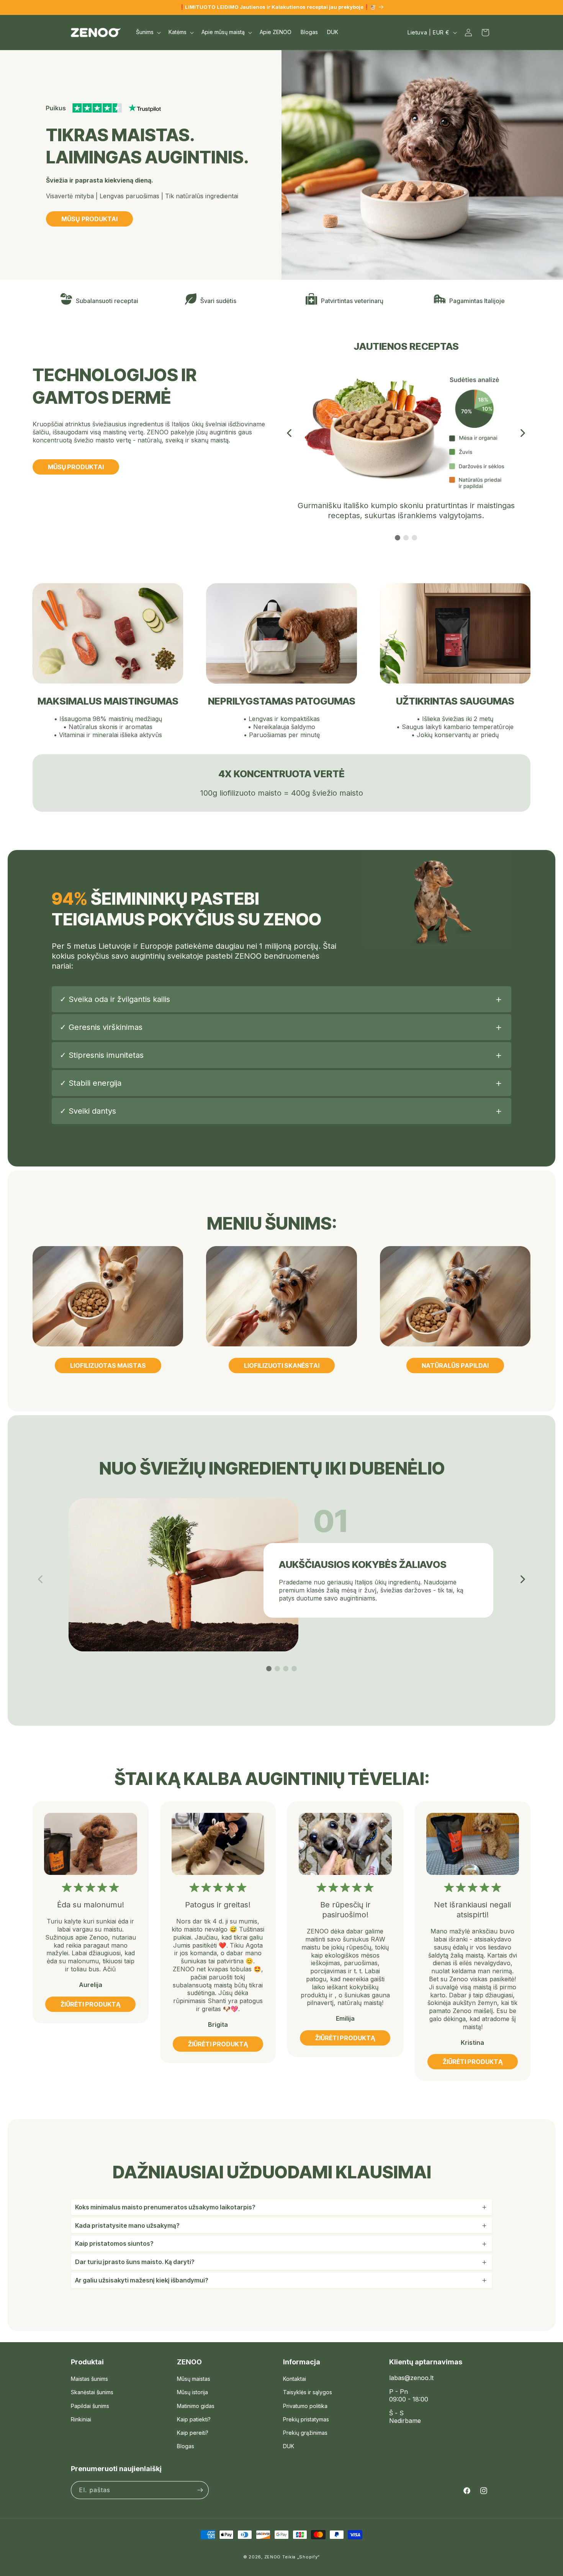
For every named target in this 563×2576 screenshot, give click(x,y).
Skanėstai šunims (92, 2392)
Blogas (186, 2446)
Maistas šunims (89, 2379)
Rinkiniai (81, 2419)
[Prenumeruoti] (200, 2490)
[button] (148, 32)
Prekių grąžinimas (305, 2433)
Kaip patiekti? (194, 2419)
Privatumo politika (305, 2406)
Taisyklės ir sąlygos (308, 2392)
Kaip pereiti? (193, 2433)
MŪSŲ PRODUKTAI (89, 219)
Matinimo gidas (196, 2406)
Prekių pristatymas (306, 2419)
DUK (289, 2446)
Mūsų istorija (192, 2392)
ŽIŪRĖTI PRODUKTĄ (90, 2004)
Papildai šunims (90, 2406)
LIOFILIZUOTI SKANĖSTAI (282, 1365)
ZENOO (273, 2557)
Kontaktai (295, 2379)
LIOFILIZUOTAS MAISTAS (108, 1365)
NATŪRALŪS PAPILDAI (455, 1365)
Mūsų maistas (194, 2379)
